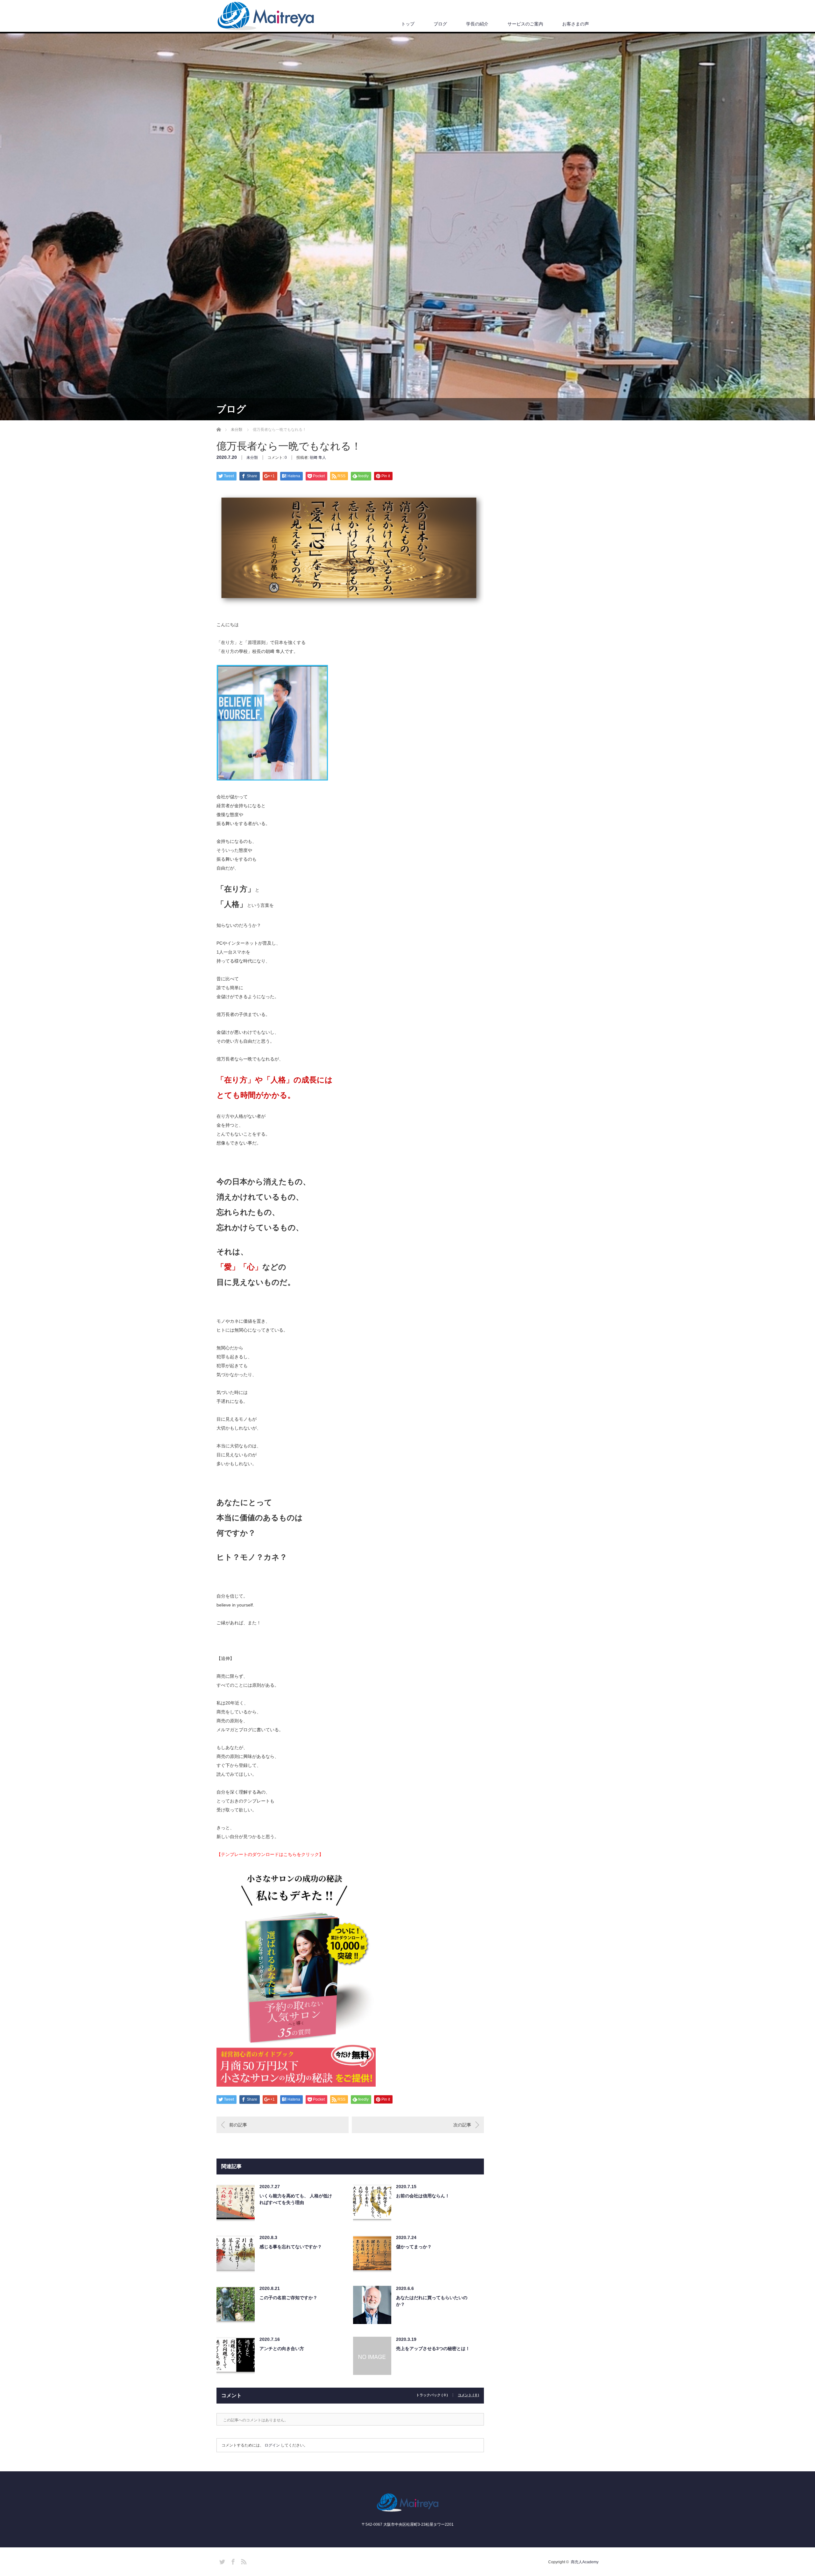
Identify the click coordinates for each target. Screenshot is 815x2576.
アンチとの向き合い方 (282, 2348)
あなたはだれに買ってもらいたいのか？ (432, 2301)
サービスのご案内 (525, 24)
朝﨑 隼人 (318, 458)
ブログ (440, 24)
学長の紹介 (477, 24)
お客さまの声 (576, 24)
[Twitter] (221, 2561)
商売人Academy (585, 2562)
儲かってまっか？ (414, 2247)
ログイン (272, 2445)
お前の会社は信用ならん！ (423, 2196)
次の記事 (462, 2125)
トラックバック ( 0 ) (432, 2395)
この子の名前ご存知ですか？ (288, 2298)
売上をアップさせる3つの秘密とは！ (433, 2348)
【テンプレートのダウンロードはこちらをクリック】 (270, 1854)
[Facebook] (232, 2561)
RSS (243, 2561)
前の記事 (238, 2125)
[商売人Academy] (266, 16)
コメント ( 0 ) (468, 2395)
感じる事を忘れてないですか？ (291, 2247)
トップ (408, 24)
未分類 (252, 458)
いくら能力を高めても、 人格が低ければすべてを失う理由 (296, 2199)
